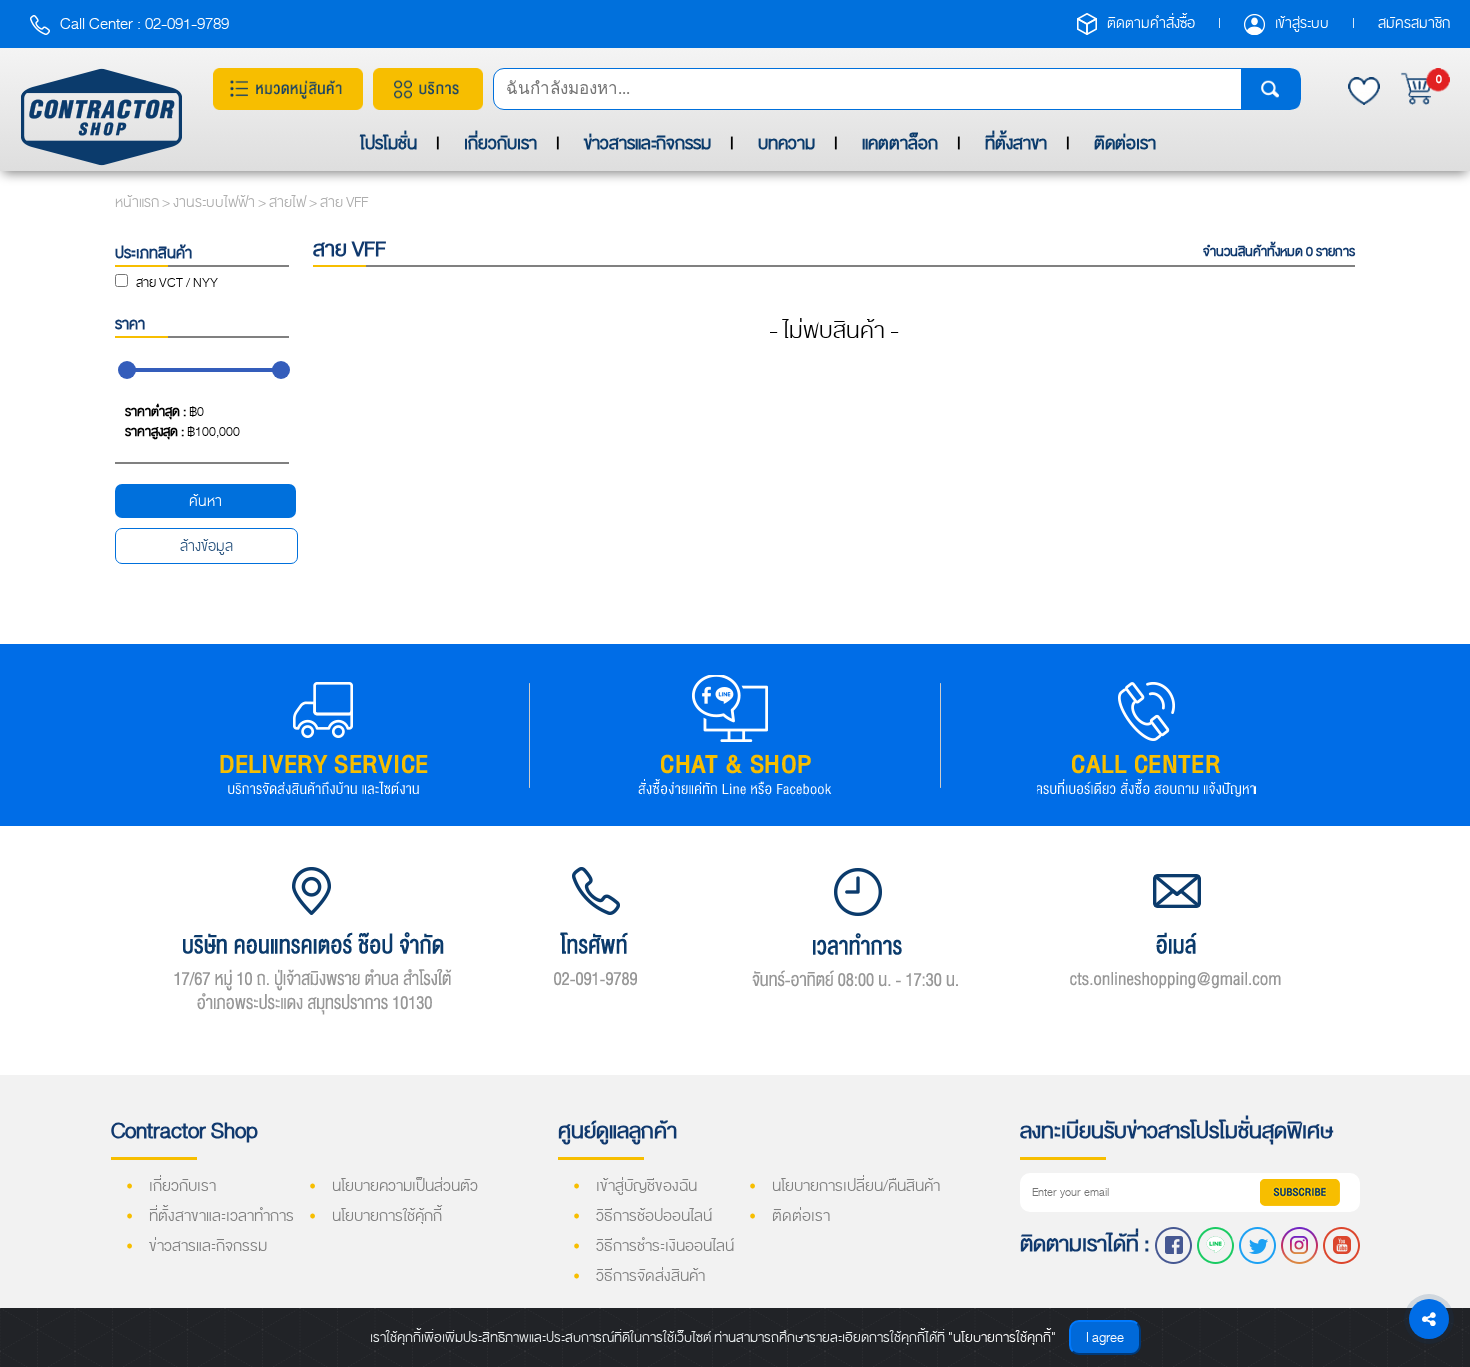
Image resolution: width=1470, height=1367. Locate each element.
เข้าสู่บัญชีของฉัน (646, 1186)
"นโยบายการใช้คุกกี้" (1002, 1337)
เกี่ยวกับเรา (500, 143)
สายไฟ (289, 202)
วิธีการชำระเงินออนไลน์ (665, 1246)
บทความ (786, 143)
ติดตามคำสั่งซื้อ (1152, 23)
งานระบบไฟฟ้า (215, 202)
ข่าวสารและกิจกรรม (647, 143)
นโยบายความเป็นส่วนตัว (405, 1186)
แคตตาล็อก (900, 143)
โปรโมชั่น (388, 143)
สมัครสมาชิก (1414, 23)
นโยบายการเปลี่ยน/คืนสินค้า (856, 1186)
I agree (1105, 1337)
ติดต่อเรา (1125, 143)
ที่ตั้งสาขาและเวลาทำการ (221, 1216)
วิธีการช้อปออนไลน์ (654, 1216)
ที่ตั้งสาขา (1016, 143)
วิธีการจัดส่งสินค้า (650, 1276)
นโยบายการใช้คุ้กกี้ (387, 1216)
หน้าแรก (137, 202)
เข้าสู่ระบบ (1303, 23)
